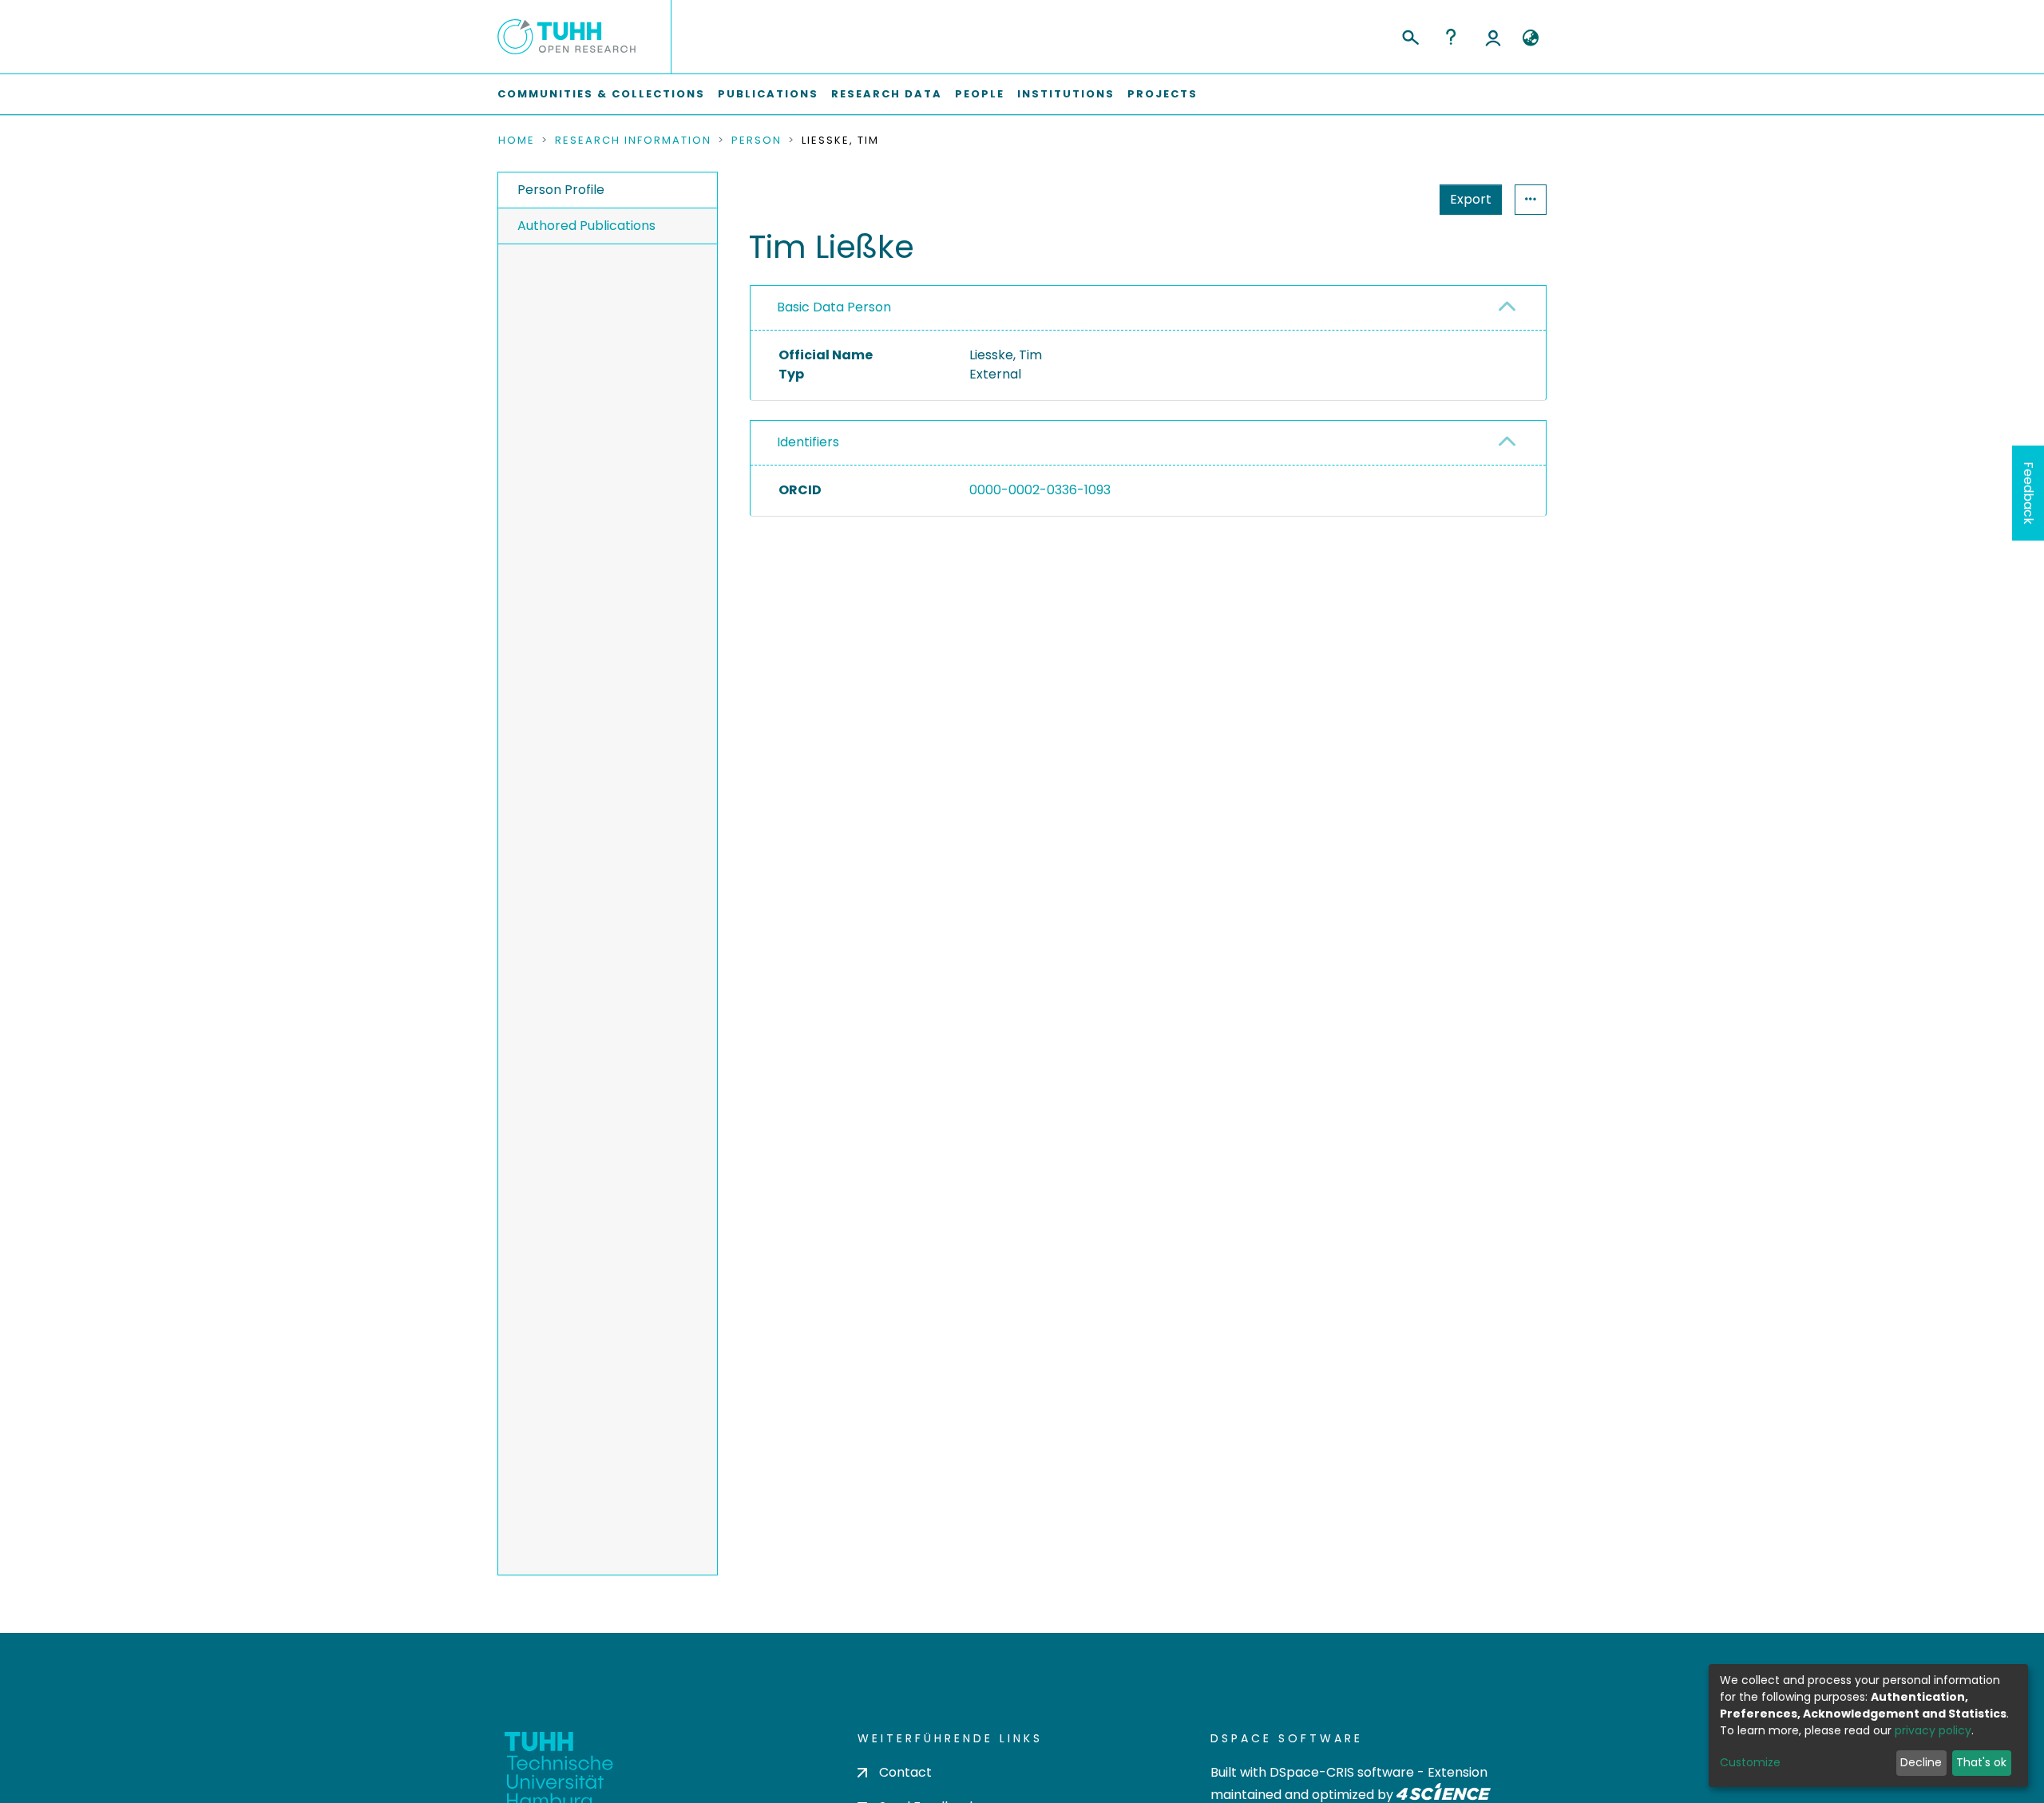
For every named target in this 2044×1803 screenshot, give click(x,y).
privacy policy (1933, 1730)
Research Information (633, 141)
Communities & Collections (601, 94)
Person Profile (561, 190)
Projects (1163, 94)
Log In (1493, 37)
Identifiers (808, 442)
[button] (1530, 38)
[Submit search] (1410, 35)
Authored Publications (586, 226)
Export (1471, 199)
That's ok (1981, 1762)
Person (757, 141)
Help (1451, 37)
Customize (1750, 1762)
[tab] (1148, 308)
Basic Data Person (834, 307)
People (980, 94)
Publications (768, 94)
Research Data (887, 94)
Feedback (2028, 493)
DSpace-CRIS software (1342, 1772)
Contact (905, 1772)
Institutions (1066, 94)
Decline (1921, 1762)
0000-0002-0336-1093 (1040, 490)
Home (517, 141)
